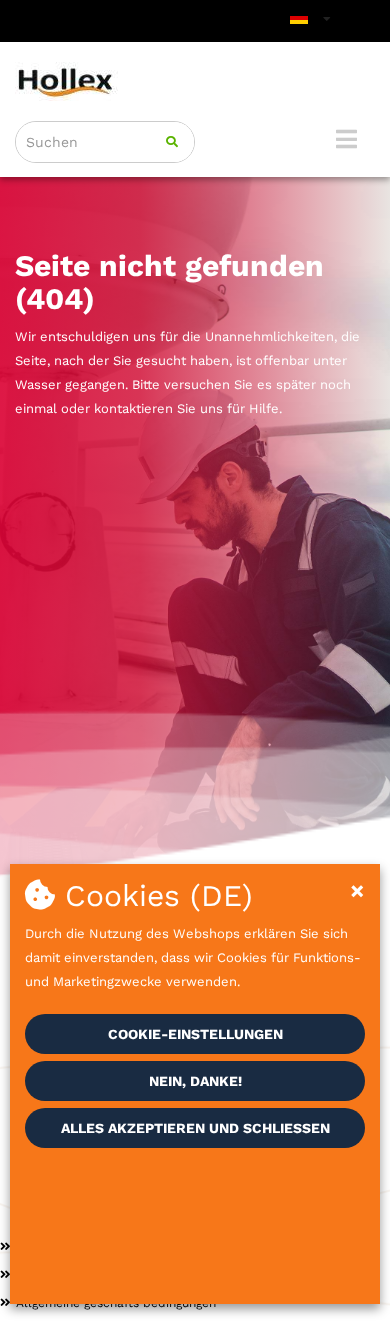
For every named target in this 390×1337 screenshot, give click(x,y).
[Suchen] (172, 142)
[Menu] (346, 139)
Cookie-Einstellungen (195, 1034)
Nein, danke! (195, 1081)
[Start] (195, 81)
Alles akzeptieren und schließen (195, 1128)
